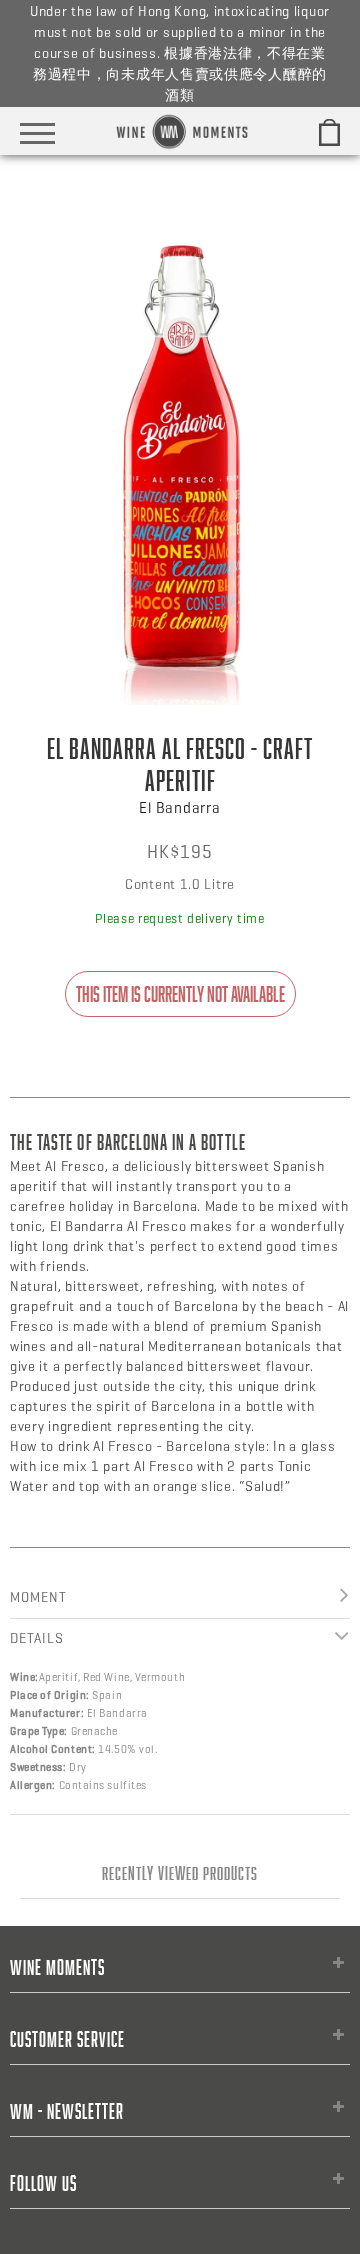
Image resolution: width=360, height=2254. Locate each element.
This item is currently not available (180, 994)
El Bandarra (179, 808)
